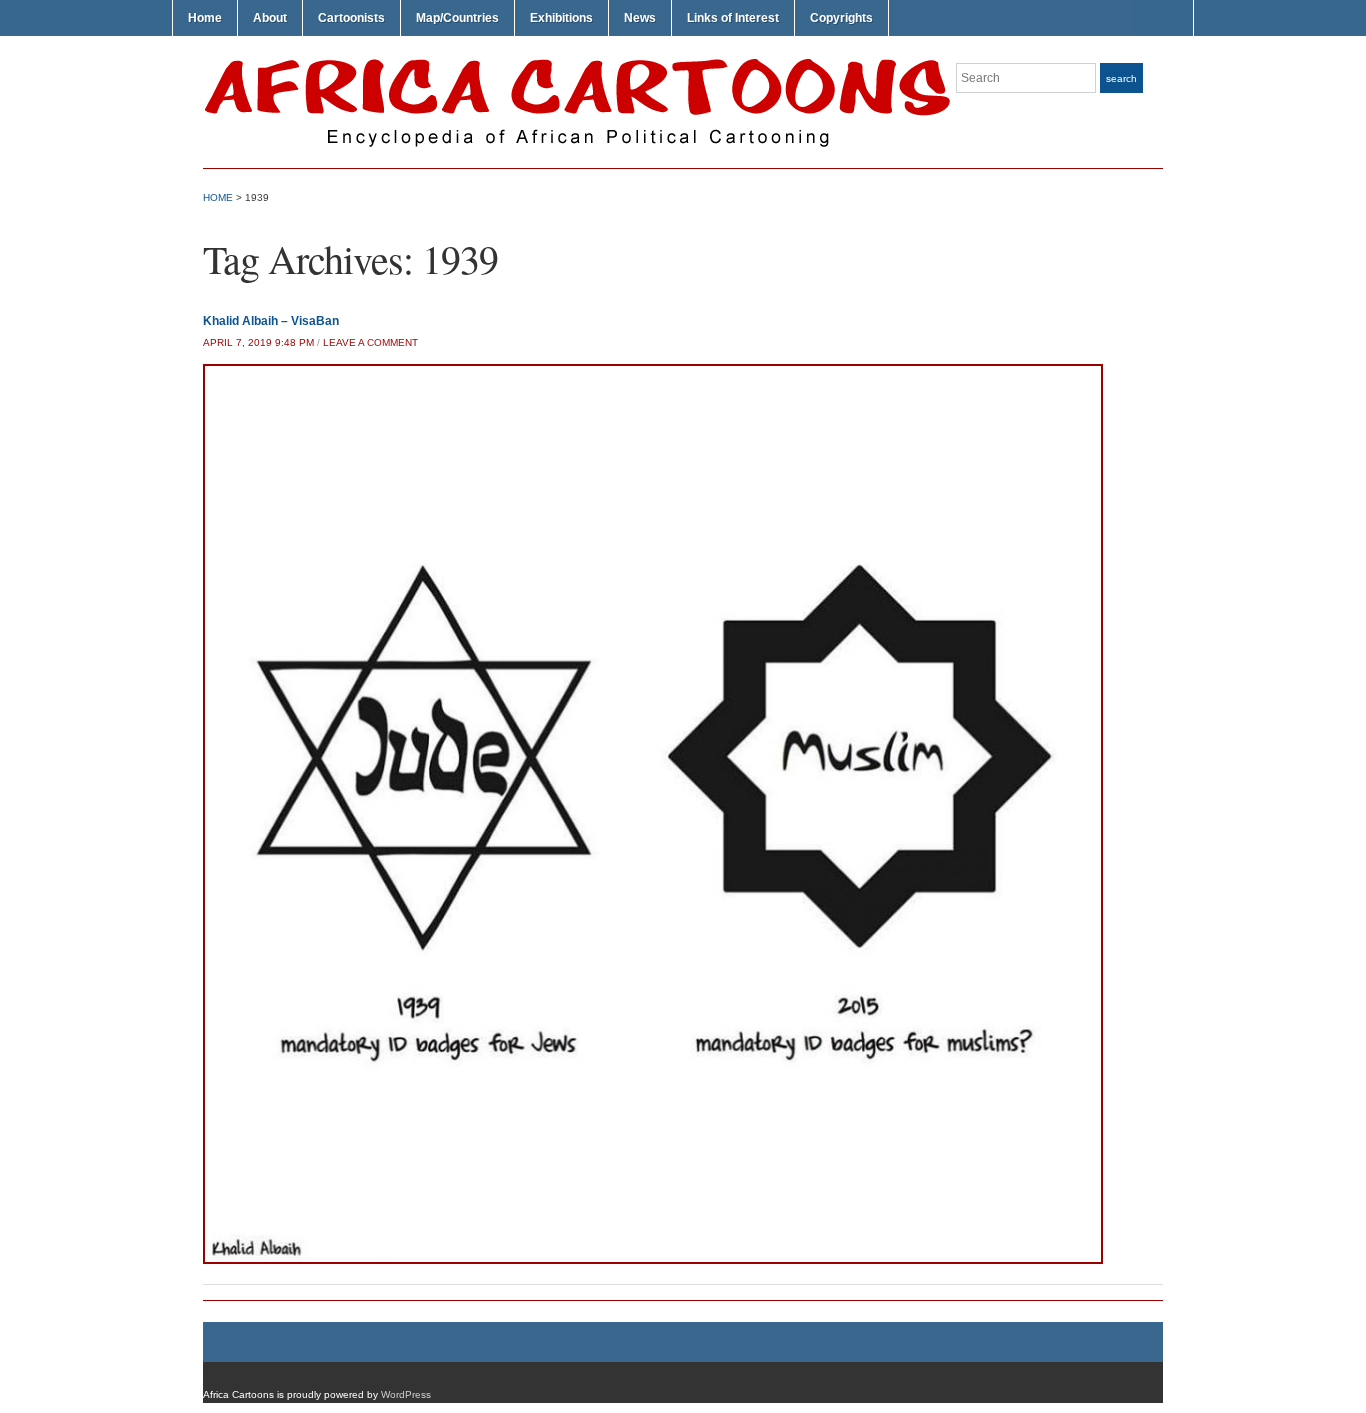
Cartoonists (351, 18)
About (270, 18)
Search (1121, 78)
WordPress (406, 1394)
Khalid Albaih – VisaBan (271, 321)
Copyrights (841, 18)
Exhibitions (561, 18)
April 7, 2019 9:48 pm (258, 342)
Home (205, 18)
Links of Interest (733, 18)
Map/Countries (457, 18)
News (640, 18)
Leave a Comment (370, 342)
